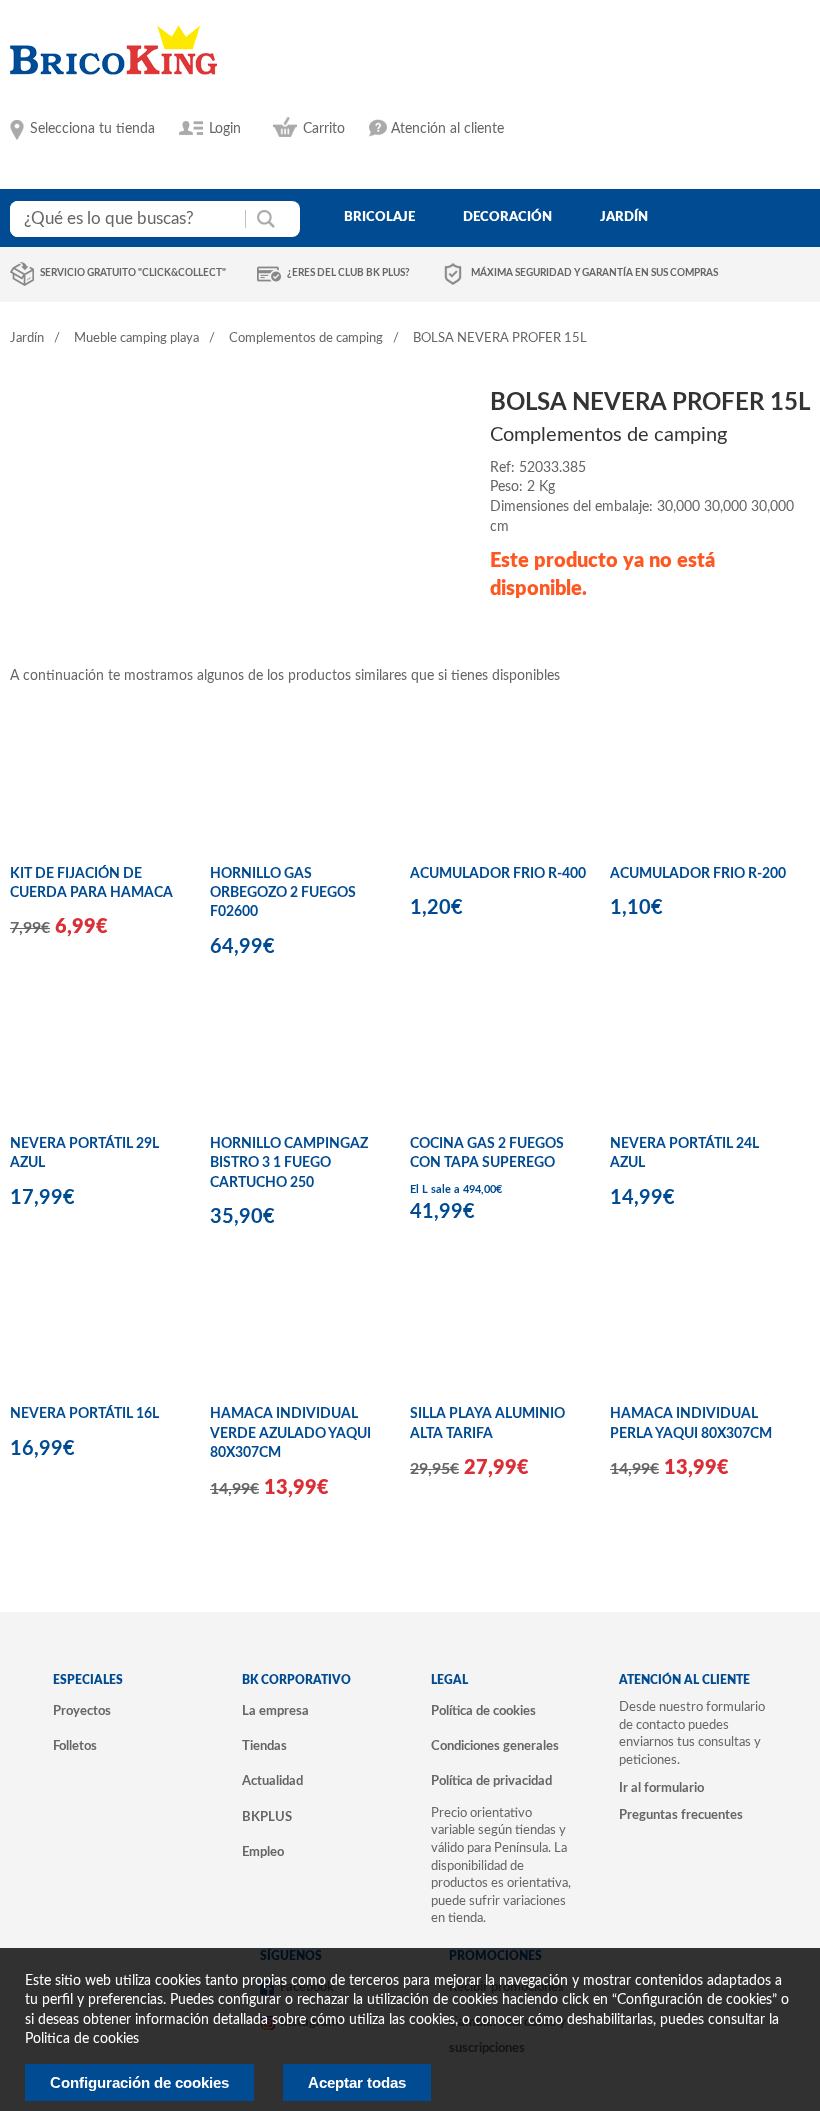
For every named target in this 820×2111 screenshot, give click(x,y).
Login (225, 129)
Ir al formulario (661, 1788)
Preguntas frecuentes (681, 1815)
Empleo (263, 1852)
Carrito (324, 129)
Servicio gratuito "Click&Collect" (133, 273)
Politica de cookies (82, 2039)
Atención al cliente (447, 129)
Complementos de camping (306, 338)
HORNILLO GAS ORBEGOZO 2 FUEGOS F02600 (283, 893)
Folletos (75, 1746)
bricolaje (379, 217)
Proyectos (82, 1711)
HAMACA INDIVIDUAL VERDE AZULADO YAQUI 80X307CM (290, 1433)
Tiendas (264, 1746)
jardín (624, 217)
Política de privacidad (491, 1781)
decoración (507, 217)
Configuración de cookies (139, 2082)
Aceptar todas (357, 2082)
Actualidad (272, 1781)
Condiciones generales (495, 1746)
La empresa (275, 1711)
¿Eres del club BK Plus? (348, 273)
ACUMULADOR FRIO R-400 (498, 874)
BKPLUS (267, 1817)
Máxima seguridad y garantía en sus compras (594, 273)
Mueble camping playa (136, 338)
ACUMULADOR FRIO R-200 (698, 874)
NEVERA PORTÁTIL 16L (84, 1414)
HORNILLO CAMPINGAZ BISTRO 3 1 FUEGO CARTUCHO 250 (289, 1163)
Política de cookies (483, 1711)
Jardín (27, 338)
